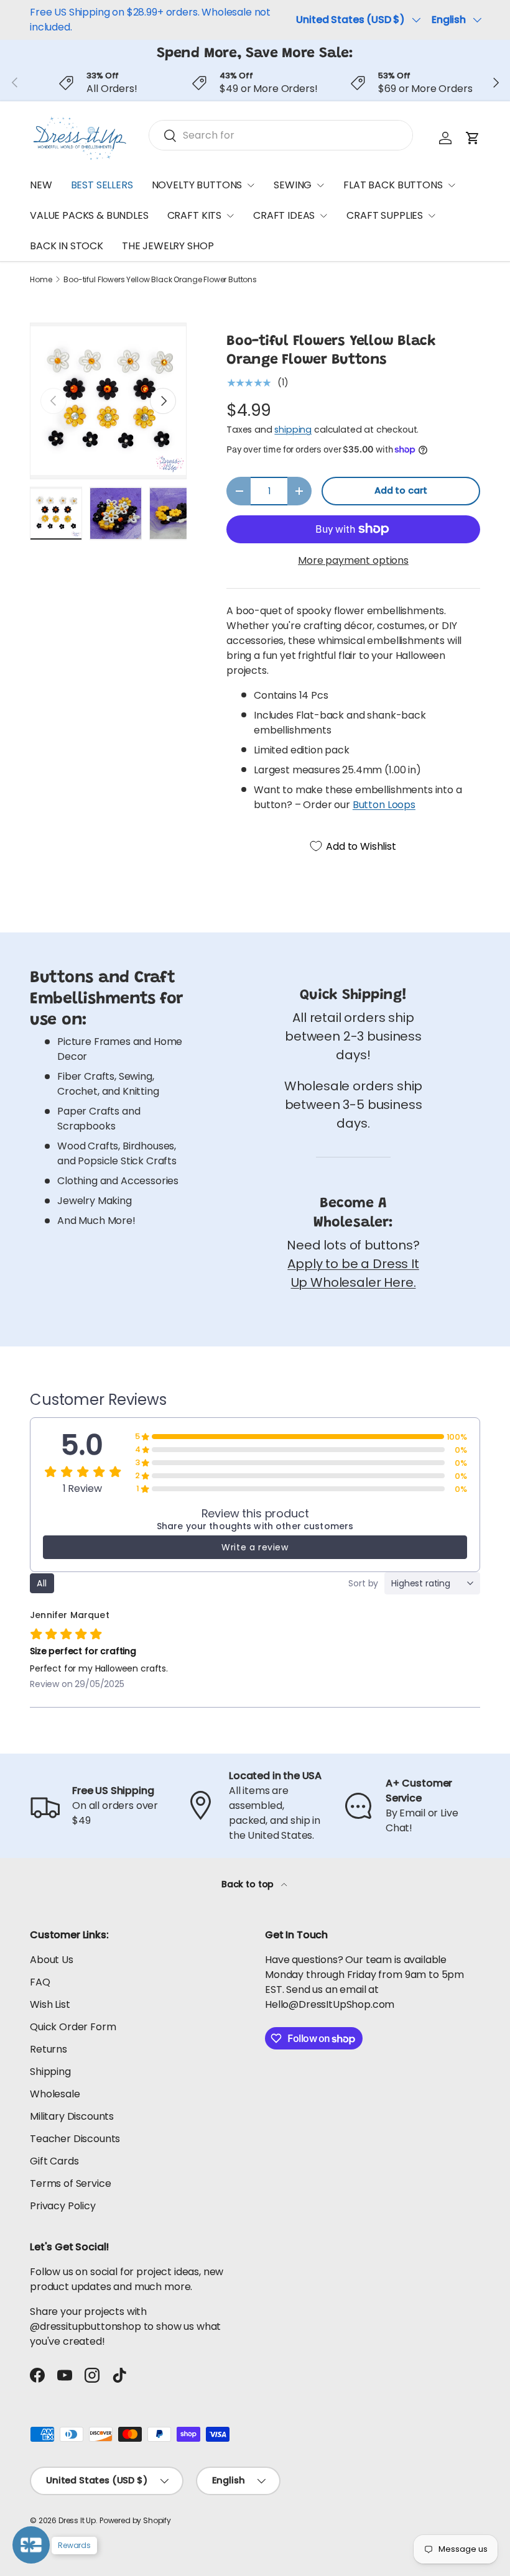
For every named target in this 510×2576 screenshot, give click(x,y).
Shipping (50, 2072)
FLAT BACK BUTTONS (393, 185)
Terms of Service (70, 2183)
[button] (473, 138)
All (42, 1583)
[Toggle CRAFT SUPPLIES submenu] (432, 216)
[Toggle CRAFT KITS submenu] (230, 216)
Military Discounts (72, 2116)
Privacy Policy (63, 2206)
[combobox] (281, 135)
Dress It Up (77, 2520)
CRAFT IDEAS (284, 215)
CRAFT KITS (194, 215)
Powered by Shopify (135, 2520)
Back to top (249, 1884)
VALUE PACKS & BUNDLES (89, 215)
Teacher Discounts (75, 2139)
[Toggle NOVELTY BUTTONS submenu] (251, 185)
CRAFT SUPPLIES (385, 215)
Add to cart (401, 490)
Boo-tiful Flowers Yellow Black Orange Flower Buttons (160, 280)
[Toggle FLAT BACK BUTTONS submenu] (452, 185)
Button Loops (384, 805)
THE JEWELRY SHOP (168, 246)
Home (41, 280)
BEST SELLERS (102, 185)
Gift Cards (54, 2161)
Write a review (255, 1547)
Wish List (50, 2004)
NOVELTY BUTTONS (197, 185)
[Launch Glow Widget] (31, 2545)
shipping (293, 430)
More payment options (353, 560)
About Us (52, 1960)
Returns (49, 2049)
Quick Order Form (73, 2027)
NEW (41, 185)
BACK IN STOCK (67, 246)
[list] (108, 401)
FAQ (40, 1982)
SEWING (293, 185)
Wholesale (55, 2094)
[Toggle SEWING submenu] (320, 185)
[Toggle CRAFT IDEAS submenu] (323, 216)
